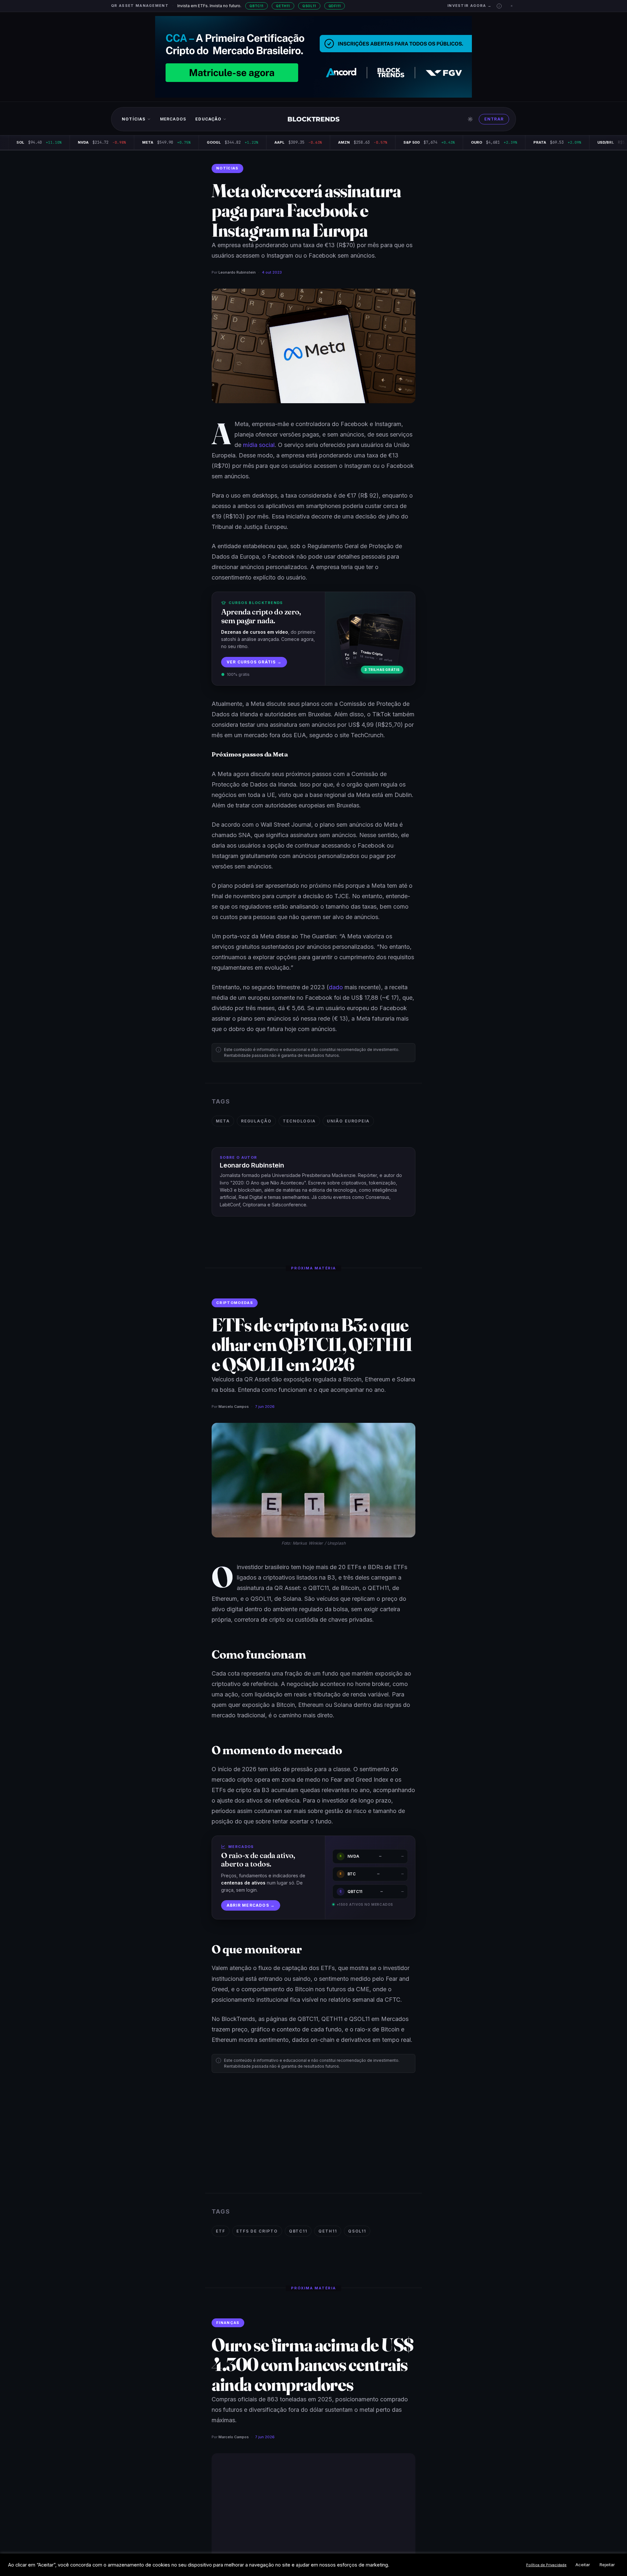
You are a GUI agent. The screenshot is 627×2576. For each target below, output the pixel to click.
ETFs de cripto (257, 2231)
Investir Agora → (469, 6)
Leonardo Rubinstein (237, 272)
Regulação (256, 1121)
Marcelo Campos (234, 1407)
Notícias (134, 119)
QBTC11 (257, 6)
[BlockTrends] (314, 119)
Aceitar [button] (583, 2565)
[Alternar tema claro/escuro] (470, 119)
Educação (208, 119)
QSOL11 (309, 6)
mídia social (259, 445)
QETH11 (283, 6)
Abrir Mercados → (251, 1905)
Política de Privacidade (546, 2565)
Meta (223, 1121)
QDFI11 (335, 6)
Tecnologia (299, 1121)
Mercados (173, 119)
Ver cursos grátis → (254, 662)
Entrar (494, 119)
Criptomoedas (235, 1303)
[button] (499, 6)
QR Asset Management (140, 6)
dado (336, 987)
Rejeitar (607, 2565)
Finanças (228, 2323)
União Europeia (348, 1121)
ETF (221, 2231)
